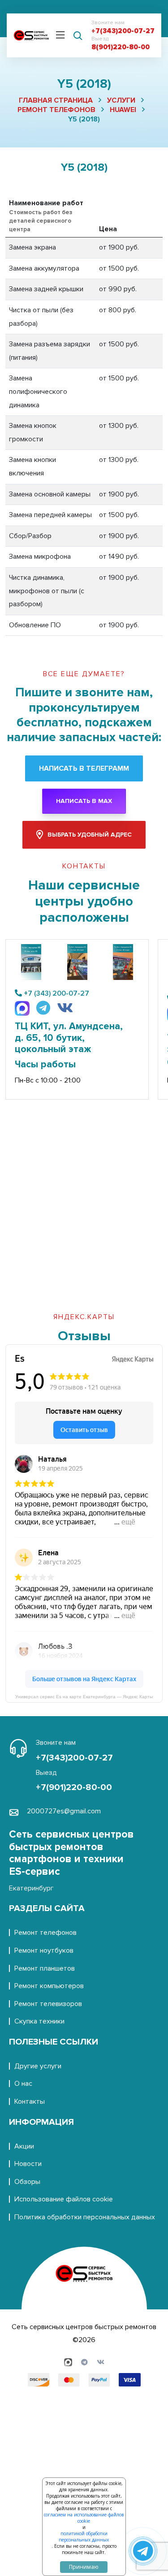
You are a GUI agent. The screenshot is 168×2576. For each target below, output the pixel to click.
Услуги (121, 100)
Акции (24, 2146)
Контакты (30, 2101)
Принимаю (84, 2567)
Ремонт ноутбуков (44, 1950)
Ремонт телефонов (56, 110)
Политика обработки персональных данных (85, 2217)
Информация (41, 2122)
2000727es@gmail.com (64, 1811)
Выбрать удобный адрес (90, 835)
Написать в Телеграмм (84, 768)
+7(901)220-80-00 (74, 1787)
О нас (23, 2084)
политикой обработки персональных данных (84, 2537)
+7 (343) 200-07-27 (56, 993)
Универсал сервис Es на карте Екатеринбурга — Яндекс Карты (84, 1697)
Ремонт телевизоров (48, 2004)
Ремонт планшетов (45, 1968)
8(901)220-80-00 (121, 47)
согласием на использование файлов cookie (84, 2518)
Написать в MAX (84, 801)
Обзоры (27, 2182)
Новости (28, 2164)
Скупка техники (39, 2021)
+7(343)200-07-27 (123, 31)
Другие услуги (38, 2066)
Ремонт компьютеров (49, 1986)
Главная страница (56, 100)
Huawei (123, 110)
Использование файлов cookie (64, 2199)
